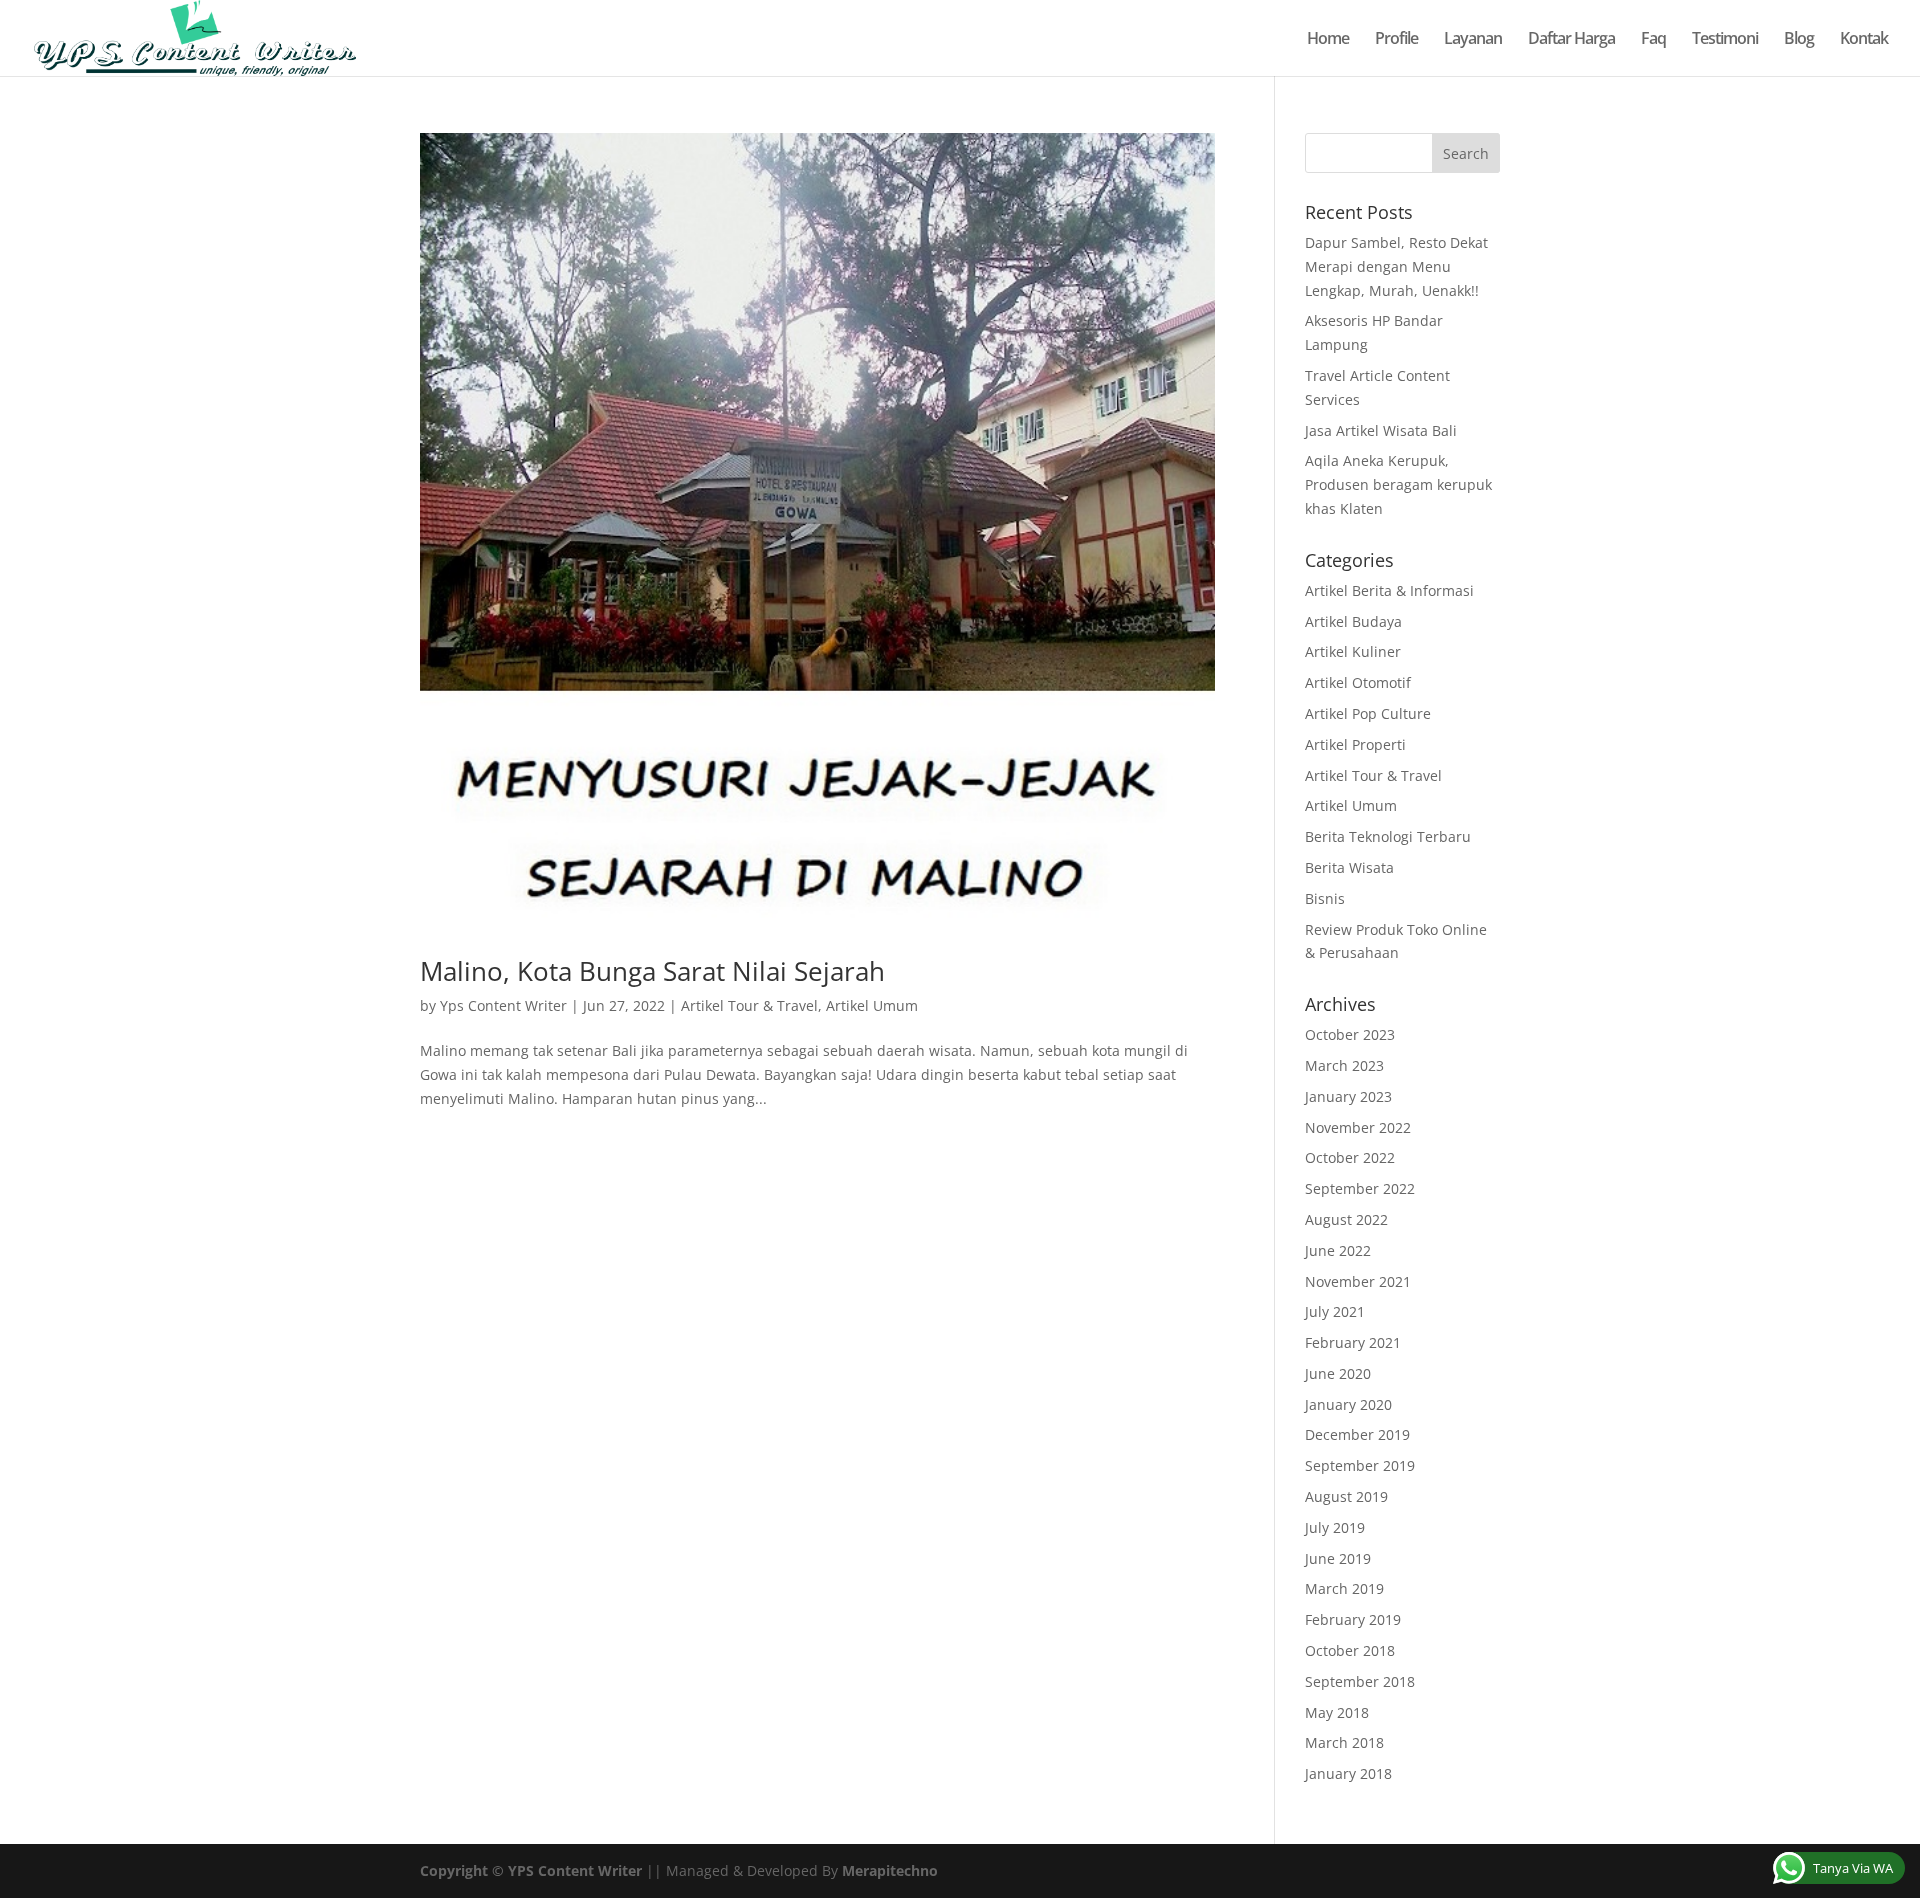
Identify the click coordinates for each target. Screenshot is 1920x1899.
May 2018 (1337, 1712)
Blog (1799, 40)
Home (1328, 40)
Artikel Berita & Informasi (1389, 590)
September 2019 (1360, 1465)
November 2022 (1358, 1127)
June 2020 (1338, 1373)
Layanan (1473, 40)
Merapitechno (890, 1870)
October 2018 (1350, 1650)
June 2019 (1338, 1558)
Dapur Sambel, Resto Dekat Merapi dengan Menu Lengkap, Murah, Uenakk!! (1396, 266)
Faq (1653, 40)
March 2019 (1344, 1588)
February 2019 (1353, 1619)
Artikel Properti (1355, 744)
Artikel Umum (872, 1005)
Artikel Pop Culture (1368, 713)
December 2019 (1357, 1434)
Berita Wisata (1349, 867)
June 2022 (1338, 1250)
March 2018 (1344, 1742)
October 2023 (1350, 1034)
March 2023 (1344, 1065)
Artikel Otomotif (1358, 682)
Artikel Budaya (1353, 621)
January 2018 (1348, 1773)
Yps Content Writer (503, 1005)
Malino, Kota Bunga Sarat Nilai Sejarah (652, 971)
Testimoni (1725, 40)
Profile (1396, 40)
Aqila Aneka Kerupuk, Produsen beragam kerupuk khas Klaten (1398, 484)
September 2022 (1360, 1188)
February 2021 (1353, 1342)
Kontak (1864, 40)
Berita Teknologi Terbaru (1388, 836)
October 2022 (1350, 1157)
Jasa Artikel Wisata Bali (1381, 430)
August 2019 (1346, 1496)
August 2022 (1346, 1219)
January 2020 (1348, 1404)
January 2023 (1348, 1096)
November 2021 (1358, 1281)
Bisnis (1325, 898)
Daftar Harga (1571, 40)
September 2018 (1360, 1681)
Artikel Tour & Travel (749, 1005)
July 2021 (1335, 1311)
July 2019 (1335, 1527)
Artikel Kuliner (1353, 651)
